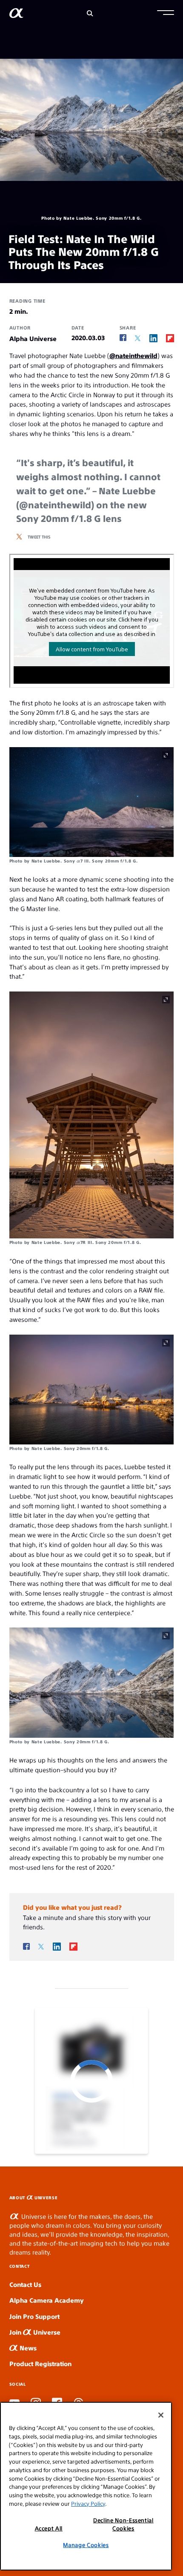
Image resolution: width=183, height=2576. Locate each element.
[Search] (90, 13)
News (27, 2348)
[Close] (161, 2415)
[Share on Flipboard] (170, 338)
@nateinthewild (133, 355)
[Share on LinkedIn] (153, 338)
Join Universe (35, 2332)
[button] (166, 14)
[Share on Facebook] (123, 338)
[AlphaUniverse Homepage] (16, 15)
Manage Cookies (86, 2545)
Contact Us (25, 2284)
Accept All (49, 2528)
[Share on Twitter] (138, 338)
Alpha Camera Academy (47, 2300)
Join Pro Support (34, 2316)
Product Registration (40, 2363)
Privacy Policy (88, 2503)
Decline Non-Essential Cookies (123, 2524)
